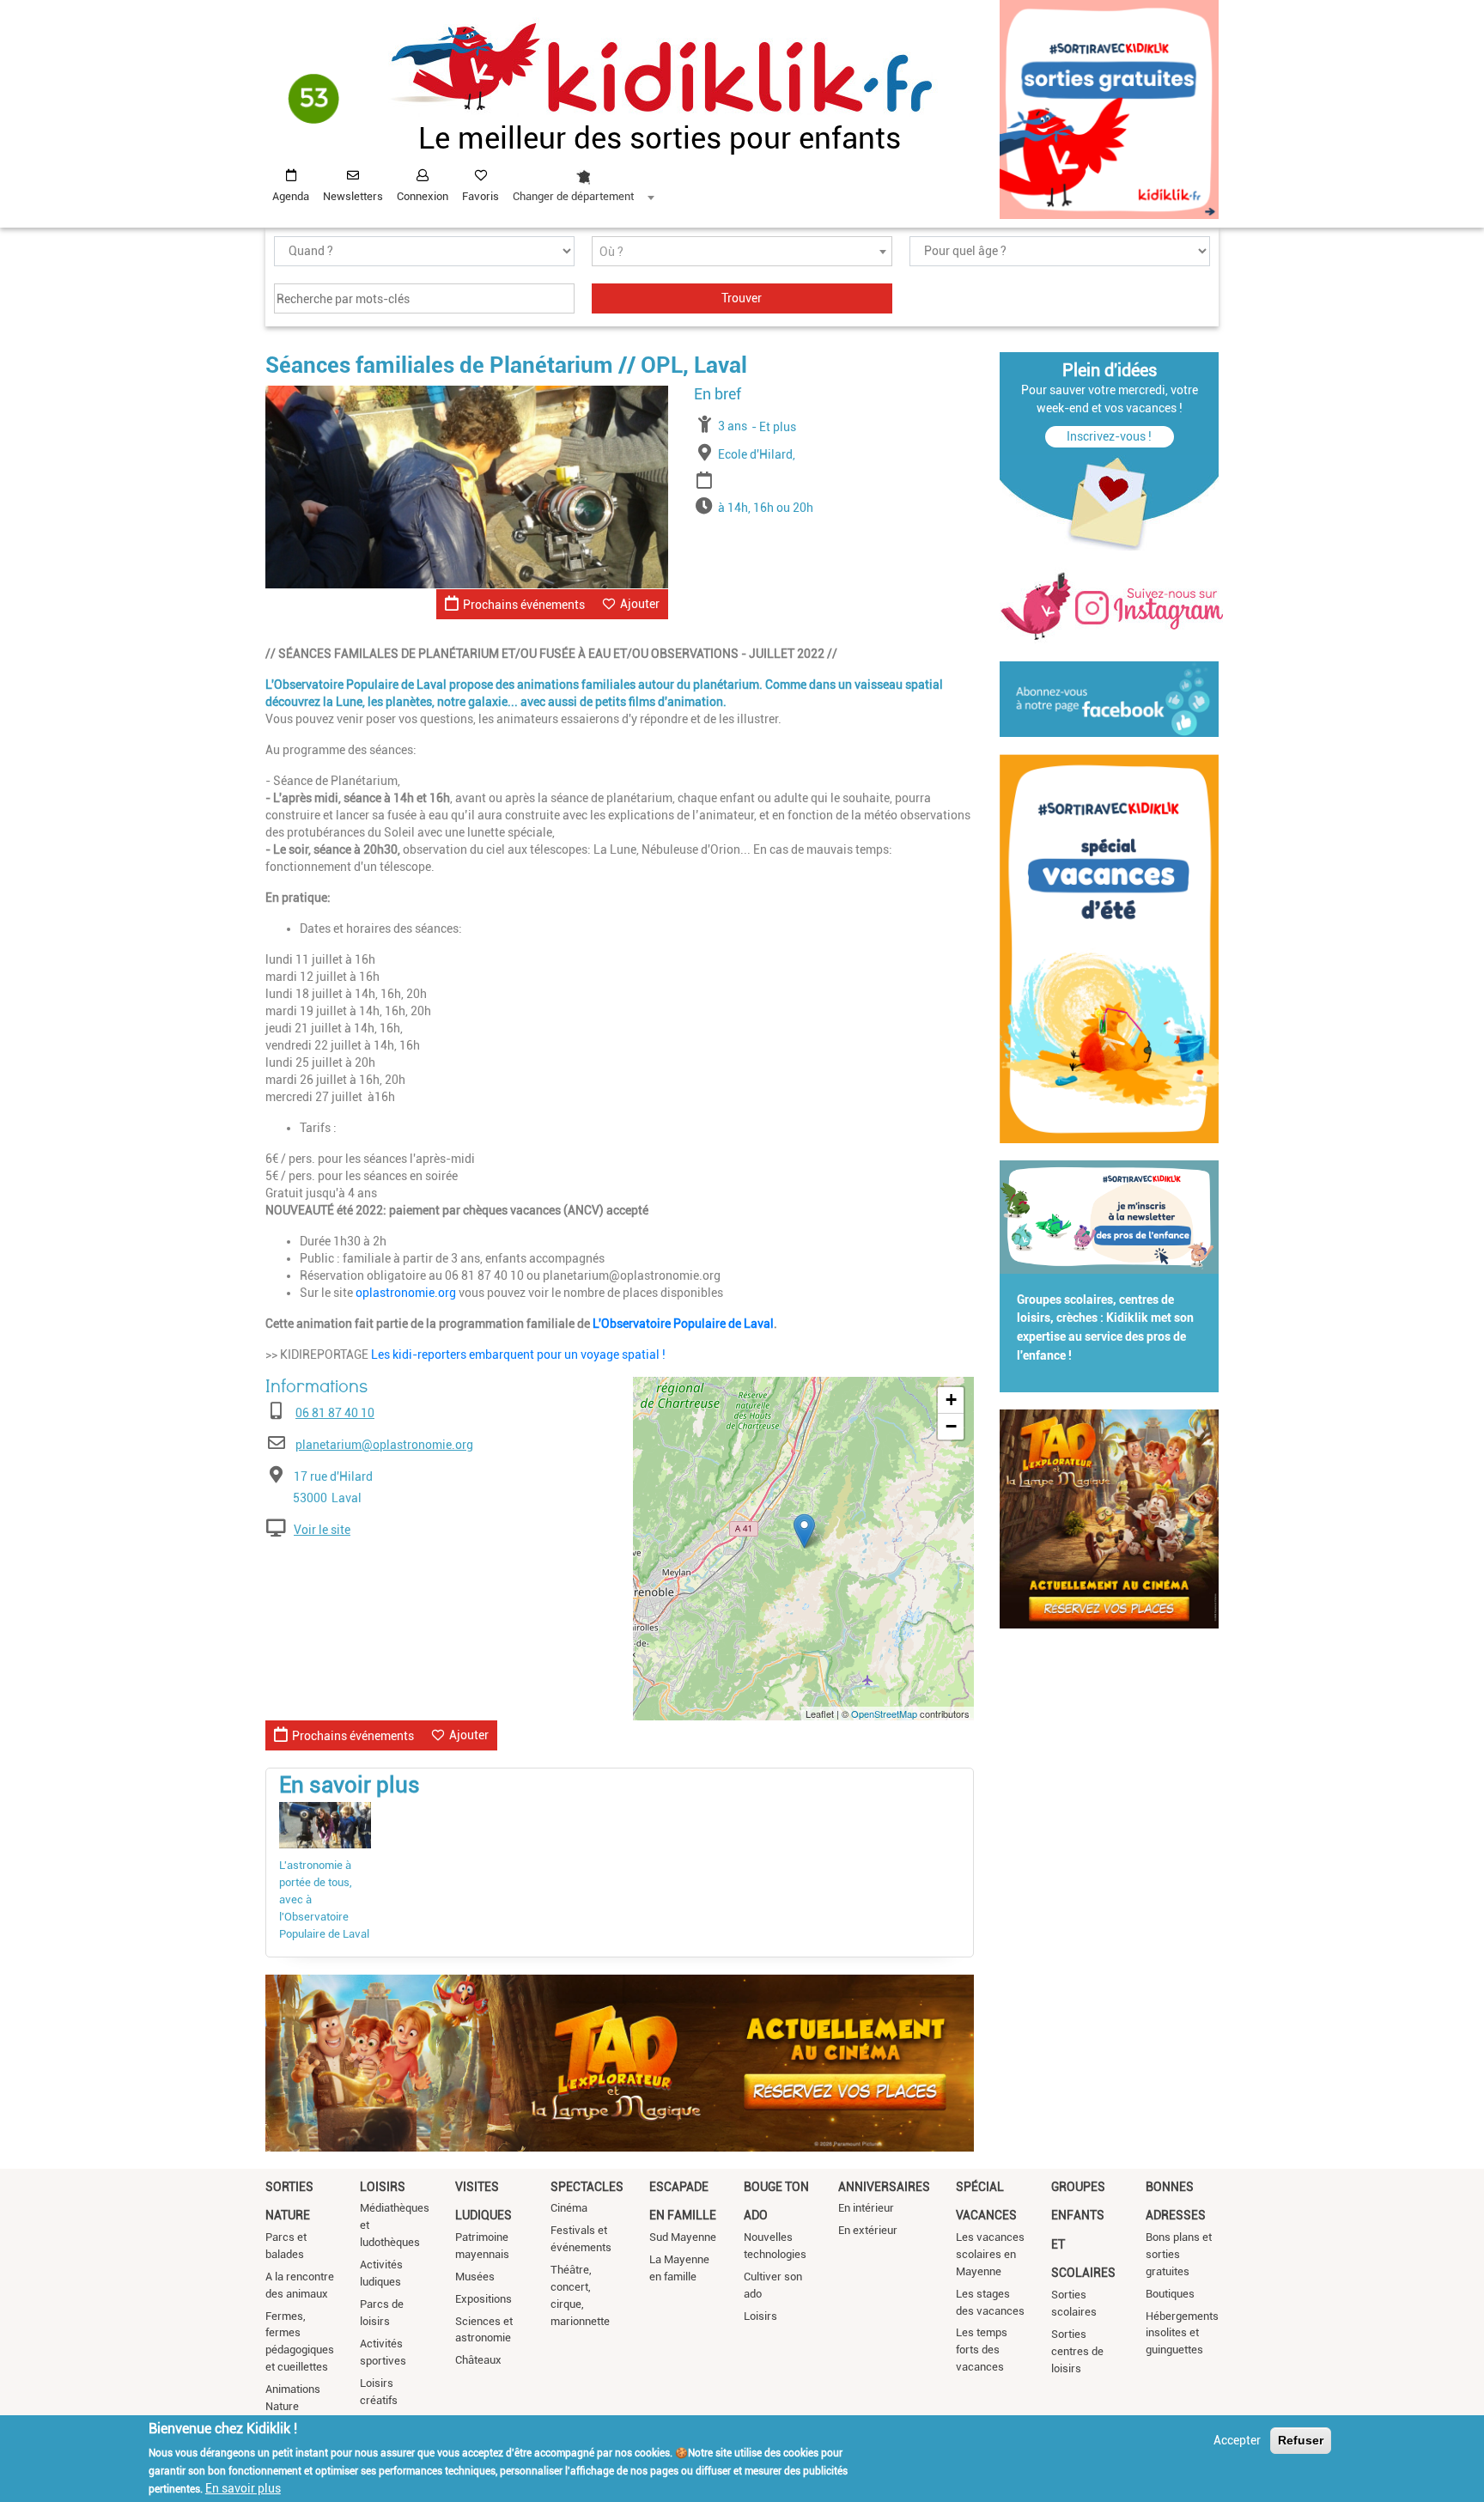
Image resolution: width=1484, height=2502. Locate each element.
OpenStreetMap (884, 1714)
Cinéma (569, 2208)
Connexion (423, 196)
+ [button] (951, 1400)
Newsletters (353, 196)
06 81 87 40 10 (335, 1413)
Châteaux (478, 2360)
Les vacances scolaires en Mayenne (990, 2254)
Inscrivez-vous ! (1109, 436)
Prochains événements (524, 605)
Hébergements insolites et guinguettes (1182, 2333)
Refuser (1301, 2440)
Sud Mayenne (683, 2237)
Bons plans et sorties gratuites (1179, 2254)
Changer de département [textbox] (573, 196)
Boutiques (1170, 2294)
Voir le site (322, 1530)
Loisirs (383, 2187)
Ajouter (640, 604)
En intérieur (866, 2208)
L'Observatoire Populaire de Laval (683, 1324)
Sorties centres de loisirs (1077, 2351)
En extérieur (868, 2230)
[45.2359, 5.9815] (804, 1531)
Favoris (480, 196)
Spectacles (587, 2187)
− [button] (951, 1426)
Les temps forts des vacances (982, 2350)
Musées (475, 2277)
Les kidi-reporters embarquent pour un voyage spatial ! (518, 1354)
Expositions (484, 2299)
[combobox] (583, 181)
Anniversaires (884, 2187)
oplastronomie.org (406, 1293)
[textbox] (742, 252)
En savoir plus (243, 2487)
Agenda (291, 196)
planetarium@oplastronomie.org (384, 1445)
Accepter (1237, 2440)
